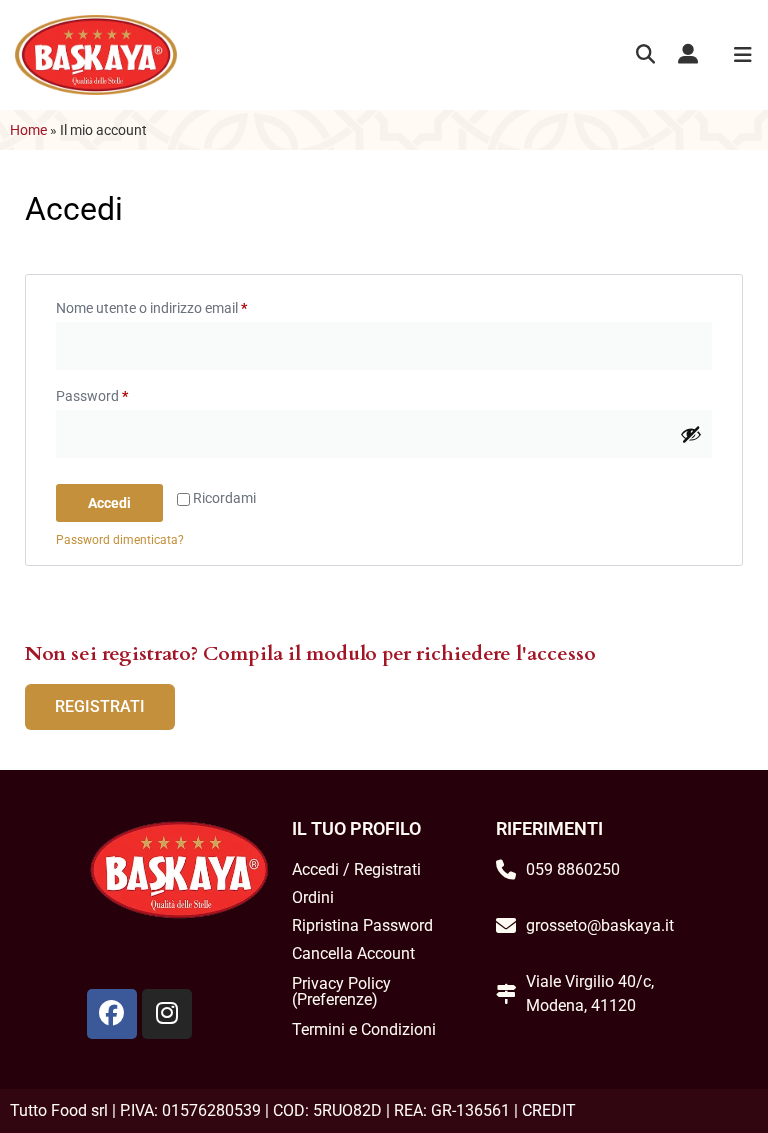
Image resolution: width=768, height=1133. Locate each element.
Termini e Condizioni (364, 1029)
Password (120, 393)
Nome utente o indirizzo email (179, 305)
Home (28, 130)
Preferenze (334, 999)
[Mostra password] (691, 434)
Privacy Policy (341, 983)
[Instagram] (167, 1014)
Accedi (109, 503)
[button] (645, 55)
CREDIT (549, 1110)
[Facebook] (112, 1014)
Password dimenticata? (120, 540)
